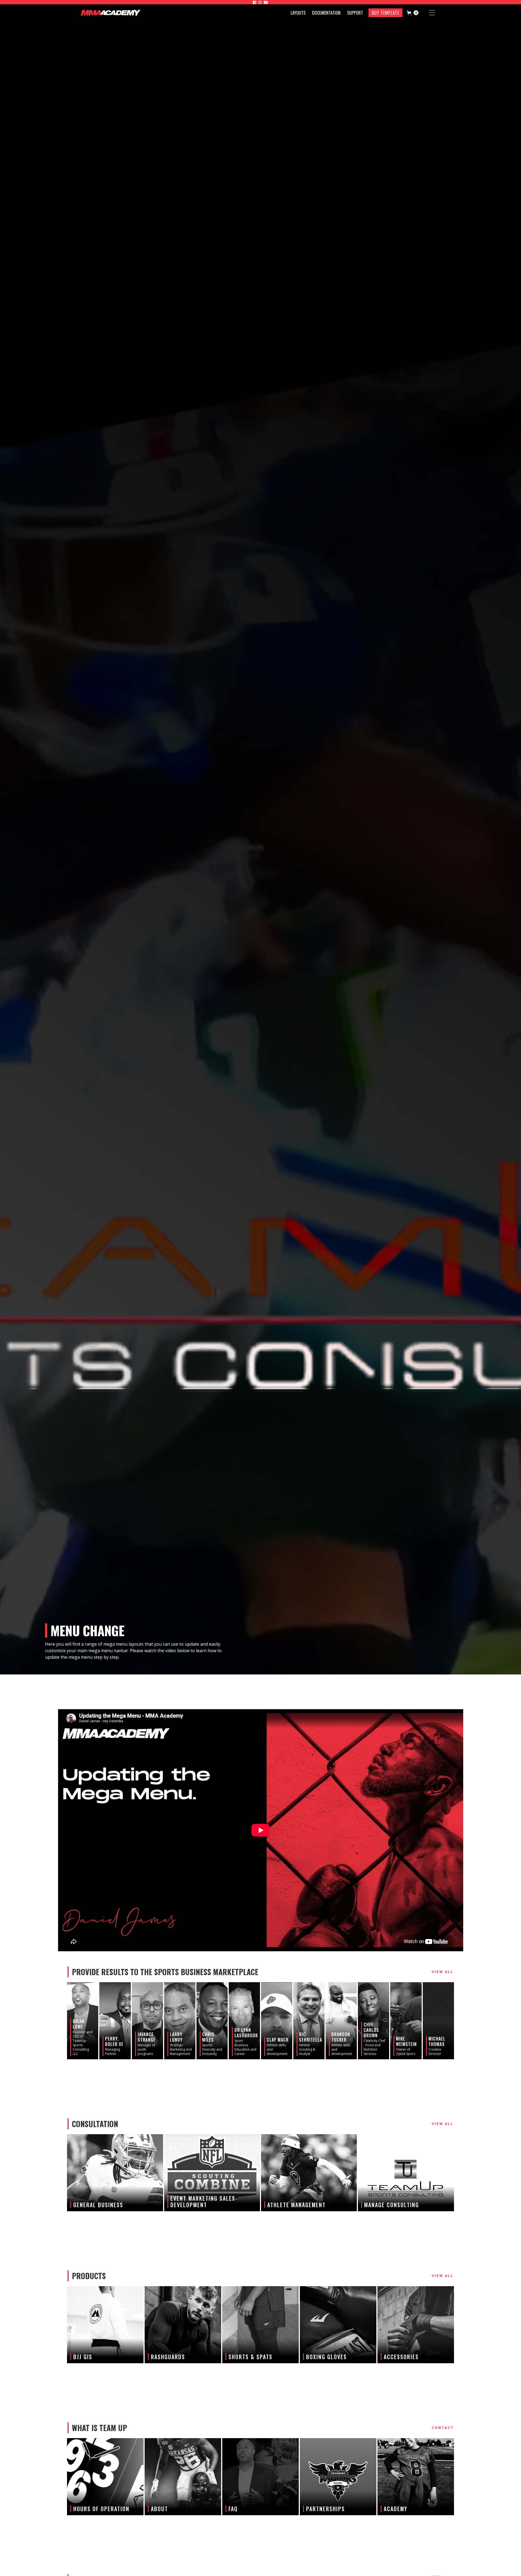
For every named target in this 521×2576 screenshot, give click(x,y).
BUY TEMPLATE (385, 13)
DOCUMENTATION (326, 13)
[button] (413, 13)
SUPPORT (355, 13)
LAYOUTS (298, 13)
